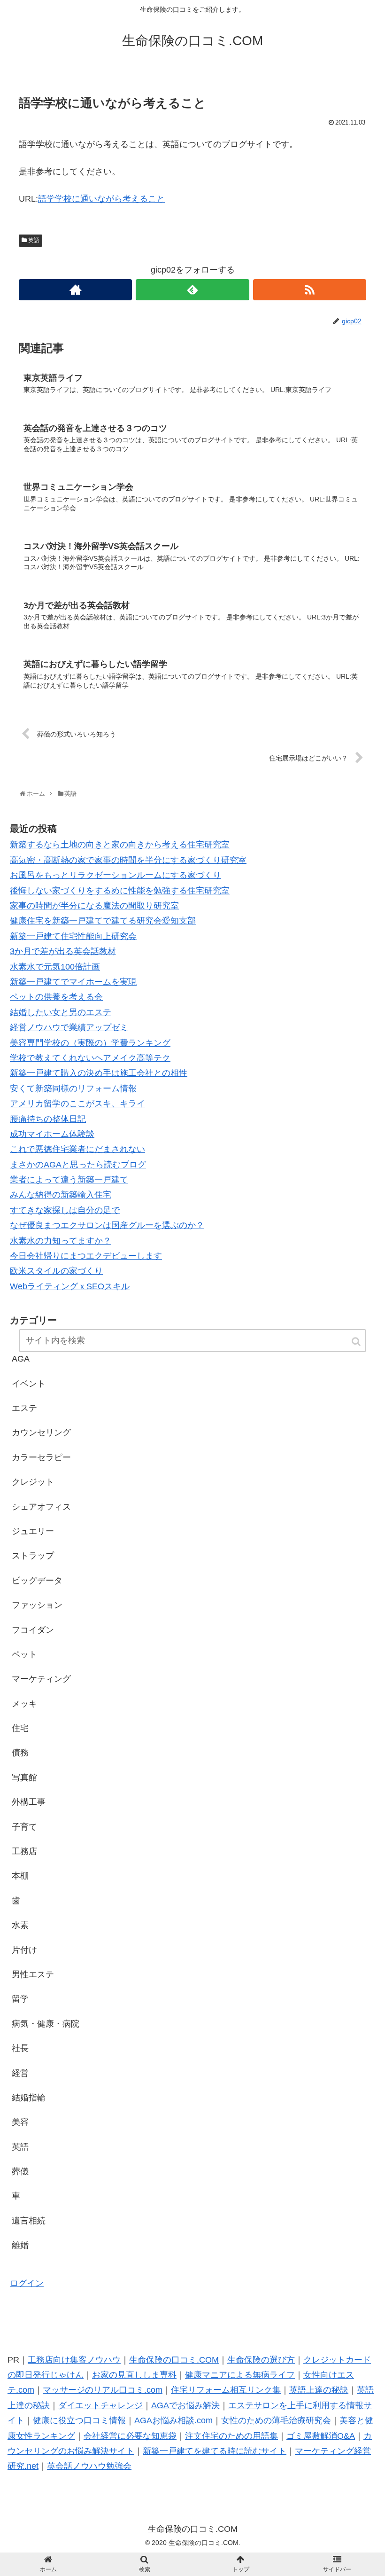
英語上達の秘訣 (319, 2390)
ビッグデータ (37, 1581)
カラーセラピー (41, 1457)
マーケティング (41, 1679)
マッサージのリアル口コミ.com (103, 2390)
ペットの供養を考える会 (56, 997)
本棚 (20, 1876)
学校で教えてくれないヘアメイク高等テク (90, 1058)
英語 (34, 240)
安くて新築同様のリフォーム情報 (73, 1088)
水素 (20, 1925)
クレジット (33, 1482)
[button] (357, 1342)
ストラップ (33, 1556)
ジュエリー (33, 1531)
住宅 (20, 1728)
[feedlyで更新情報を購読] (192, 290)
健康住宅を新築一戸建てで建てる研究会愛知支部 (103, 921)
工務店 (24, 1851)
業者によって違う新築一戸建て (69, 1180)
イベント (29, 1384)
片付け (24, 1950)
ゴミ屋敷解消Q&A (321, 2436)
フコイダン (33, 1630)
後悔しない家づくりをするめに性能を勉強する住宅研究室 (120, 891)
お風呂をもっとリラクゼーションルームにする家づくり (115, 875)
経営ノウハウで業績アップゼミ (69, 1027)
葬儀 (20, 2171)
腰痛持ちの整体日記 (48, 1119)
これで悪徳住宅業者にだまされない (77, 1149)
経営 (20, 2073)
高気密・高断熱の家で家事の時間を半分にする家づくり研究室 (128, 860)
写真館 (24, 1777)
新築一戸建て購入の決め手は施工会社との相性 (99, 1073)
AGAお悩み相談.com (173, 2420)
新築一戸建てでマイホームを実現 (73, 982)
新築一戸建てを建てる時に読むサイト (215, 2451)
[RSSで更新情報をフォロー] (310, 290)
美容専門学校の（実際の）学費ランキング (90, 1043)
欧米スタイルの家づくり (56, 1271)
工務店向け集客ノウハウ (74, 2360)
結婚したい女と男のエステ (61, 1012)
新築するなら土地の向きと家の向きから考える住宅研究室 (120, 845)
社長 (20, 2048)
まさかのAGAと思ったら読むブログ (78, 1165)
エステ (24, 1408)
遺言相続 (29, 2221)
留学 (20, 1999)
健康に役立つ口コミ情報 (79, 2420)
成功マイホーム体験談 (52, 1134)
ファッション (37, 1605)
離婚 (20, 2245)
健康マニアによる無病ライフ (240, 2375)
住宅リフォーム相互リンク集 (226, 2390)
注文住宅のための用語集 (231, 2436)
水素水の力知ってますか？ (61, 1241)
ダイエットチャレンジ (100, 2405)
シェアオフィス (41, 1507)
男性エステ (33, 1974)
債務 (20, 1753)
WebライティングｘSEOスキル (70, 1286)
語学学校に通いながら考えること (101, 199)
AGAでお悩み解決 (185, 2405)
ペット (24, 1654)
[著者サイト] (75, 290)
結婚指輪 (29, 2098)
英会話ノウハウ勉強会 (89, 2466)
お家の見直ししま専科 (134, 2375)
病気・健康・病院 (46, 2024)
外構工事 (29, 1802)
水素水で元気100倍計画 (55, 967)
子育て (24, 1827)
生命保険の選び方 (261, 2360)
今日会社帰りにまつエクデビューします (86, 1256)
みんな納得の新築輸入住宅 (61, 1195)
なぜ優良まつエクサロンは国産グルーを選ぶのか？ (107, 1225)
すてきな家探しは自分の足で (65, 1210)
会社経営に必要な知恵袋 (130, 2436)
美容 (20, 2122)
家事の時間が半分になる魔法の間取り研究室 (94, 906)
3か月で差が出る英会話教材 (63, 951)
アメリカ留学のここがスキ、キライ (77, 1104)
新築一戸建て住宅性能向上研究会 (73, 936)
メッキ (24, 1704)
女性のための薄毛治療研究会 (276, 2420)
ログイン (27, 2283)
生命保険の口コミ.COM (174, 2360)
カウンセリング (41, 1433)
